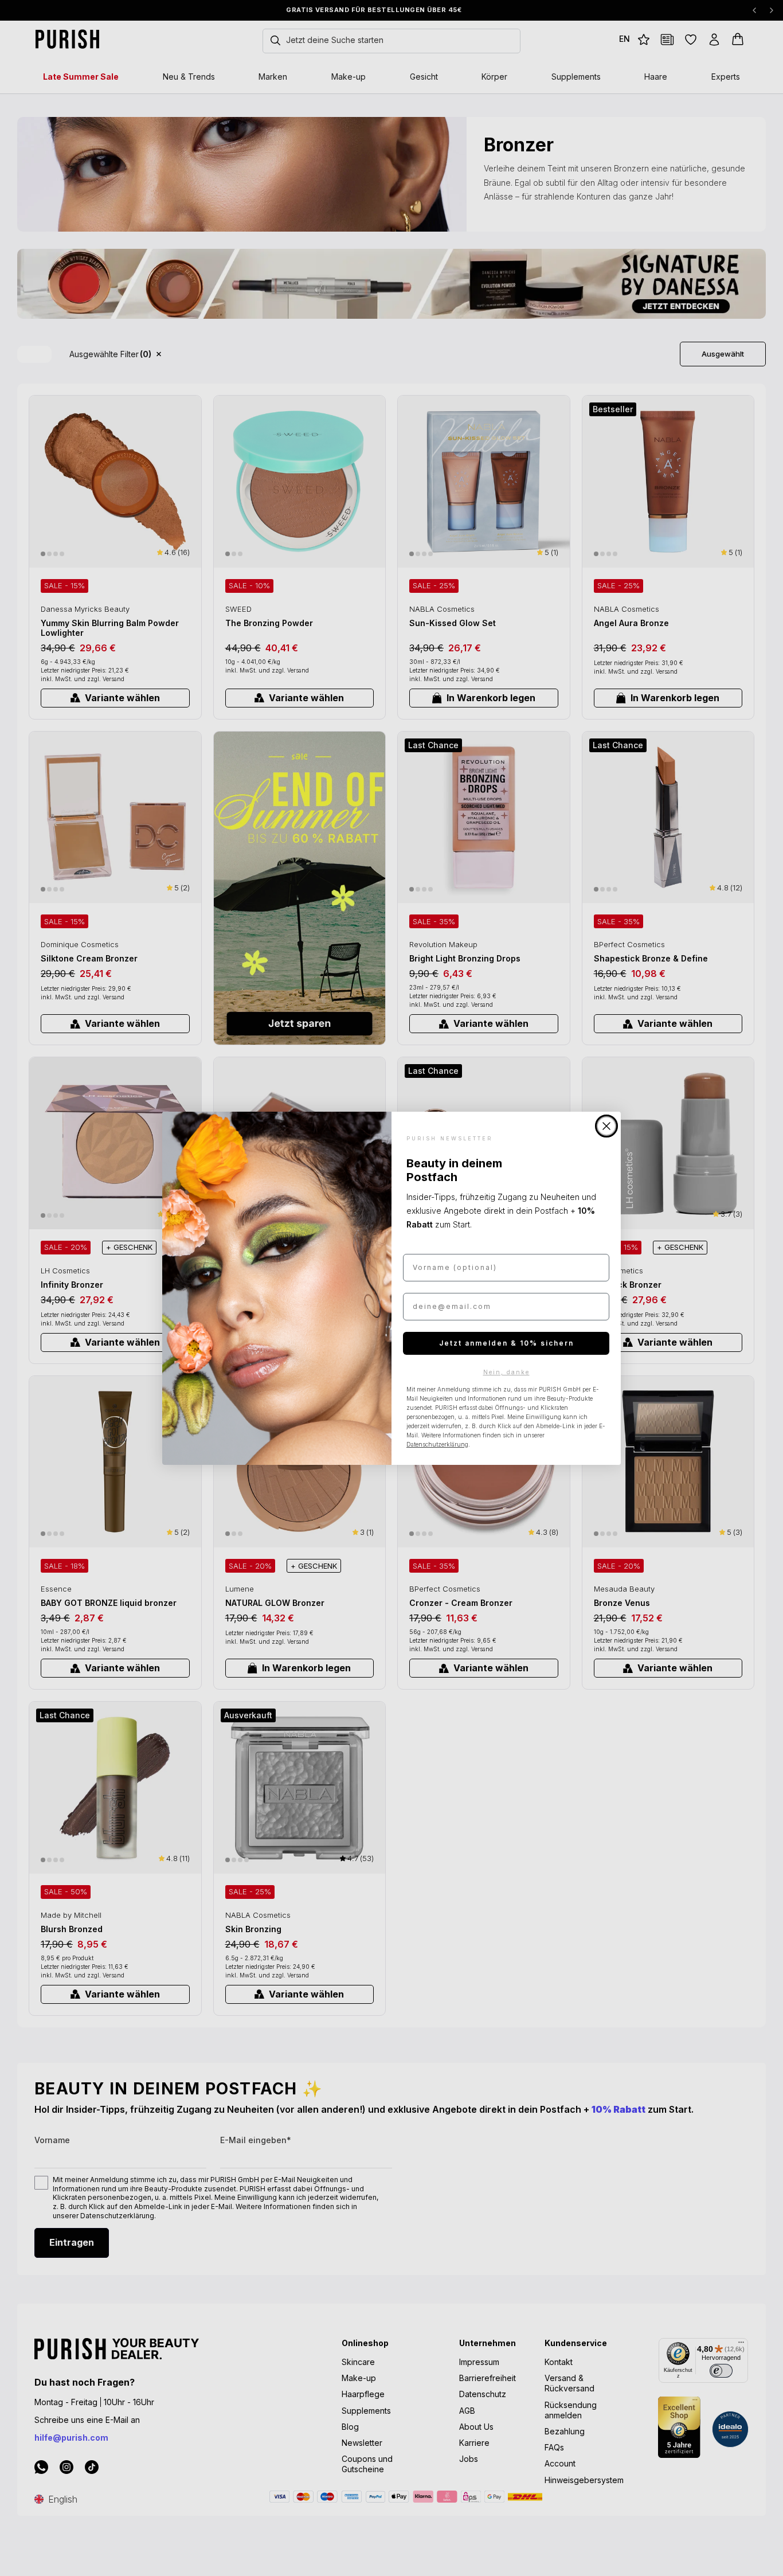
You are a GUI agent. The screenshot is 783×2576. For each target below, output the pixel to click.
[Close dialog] (606, 1126)
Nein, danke (506, 1372)
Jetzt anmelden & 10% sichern (506, 1343)
